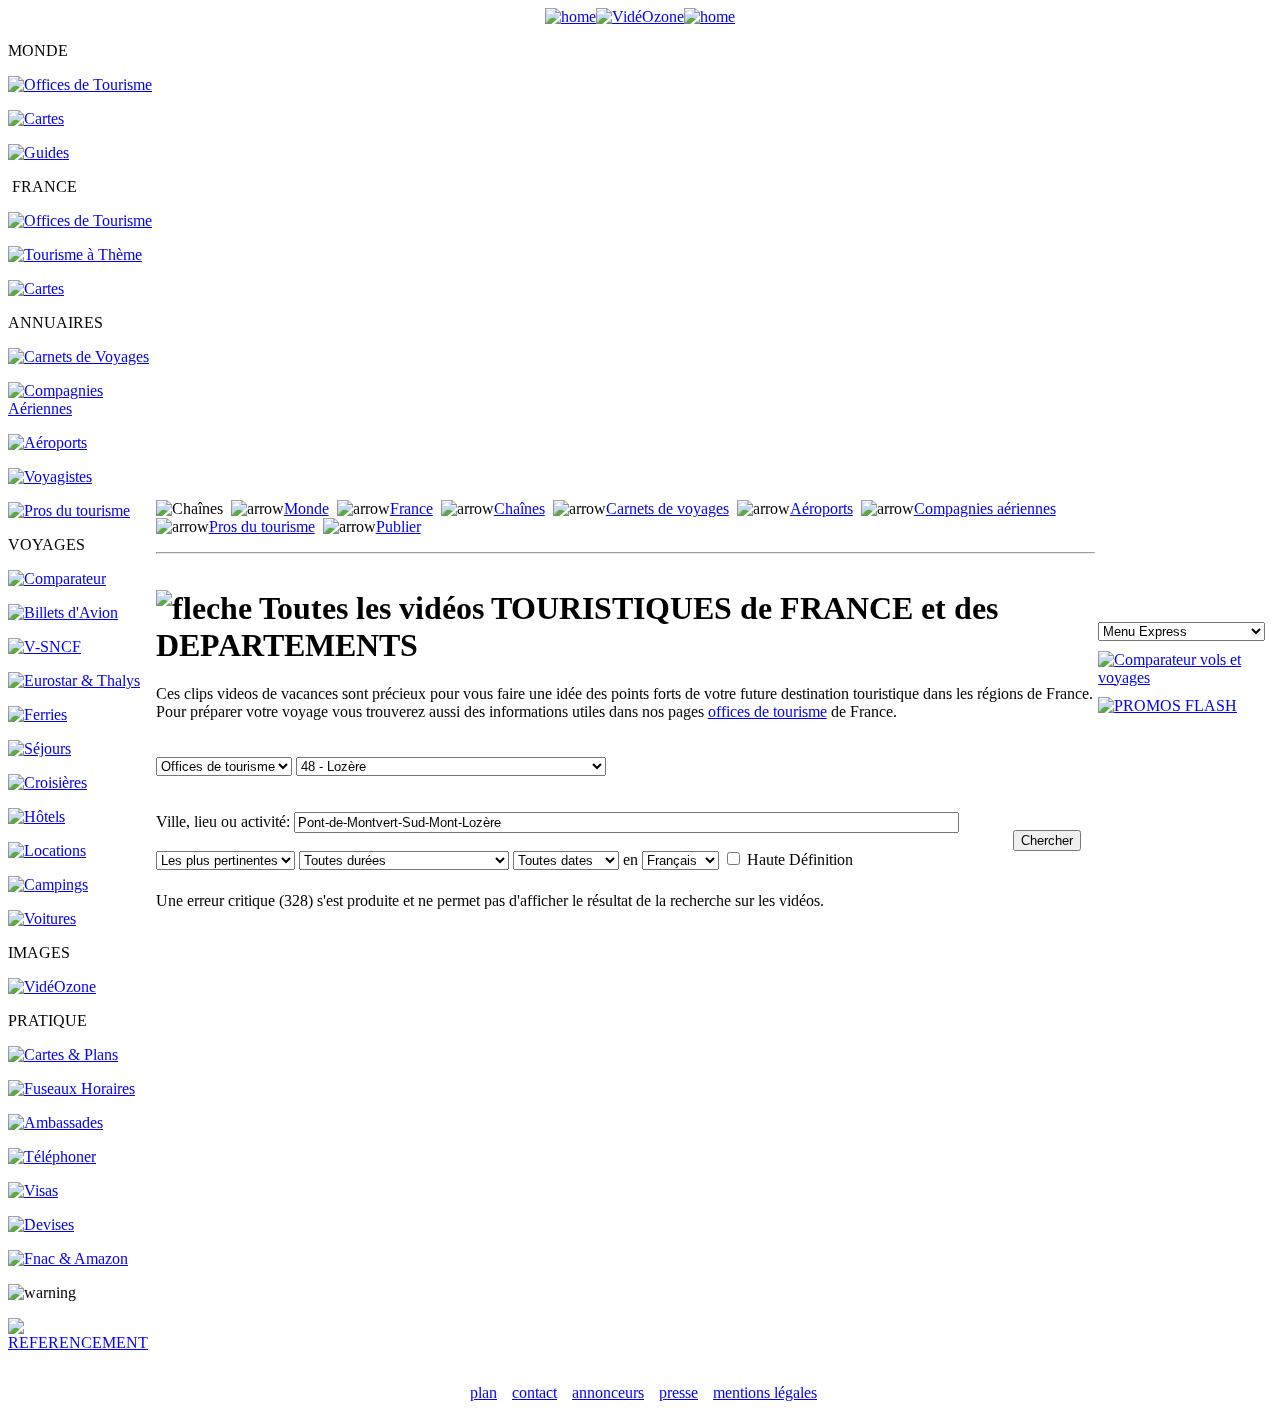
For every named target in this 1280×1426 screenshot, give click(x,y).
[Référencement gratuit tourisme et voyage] (80, 1342)
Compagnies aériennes (985, 508)
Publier (398, 526)
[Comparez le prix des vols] (1185, 677)
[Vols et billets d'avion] (63, 612)
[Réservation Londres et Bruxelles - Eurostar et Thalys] (74, 680)
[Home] (570, 16)
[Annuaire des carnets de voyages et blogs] (78, 356)
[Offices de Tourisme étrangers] (80, 84)
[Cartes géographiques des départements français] (36, 288)
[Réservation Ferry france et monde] (37, 714)
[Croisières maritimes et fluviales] (47, 782)
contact (534, 1392)
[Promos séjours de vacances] (39, 748)
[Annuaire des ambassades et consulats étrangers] (55, 1122)
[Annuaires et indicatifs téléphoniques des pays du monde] (52, 1156)
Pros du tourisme (262, 526)
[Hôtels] (36, 816)
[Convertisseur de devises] (41, 1224)
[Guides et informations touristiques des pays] (38, 152)
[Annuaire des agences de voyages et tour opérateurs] (50, 476)
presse (678, 1392)
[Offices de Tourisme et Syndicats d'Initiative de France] (80, 220)
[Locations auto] (42, 918)
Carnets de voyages (667, 508)
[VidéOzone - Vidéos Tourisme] (640, 16)
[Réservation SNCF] (44, 646)
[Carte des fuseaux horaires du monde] (71, 1088)
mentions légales (765, 1392)
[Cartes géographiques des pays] (36, 118)
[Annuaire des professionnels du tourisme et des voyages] (69, 510)
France (411, 508)
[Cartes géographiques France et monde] (63, 1054)
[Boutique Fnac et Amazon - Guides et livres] (68, 1258)
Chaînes (519, 508)
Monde (306, 508)
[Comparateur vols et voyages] (57, 578)
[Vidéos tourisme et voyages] (52, 986)
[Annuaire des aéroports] (47, 442)
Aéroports (821, 508)
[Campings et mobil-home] (48, 884)
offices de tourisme (767, 711)
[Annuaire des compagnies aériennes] (80, 408)
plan (483, 1392)
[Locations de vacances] (47, 850)
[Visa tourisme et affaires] (33, 1190)
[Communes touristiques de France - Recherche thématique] (75, 254)
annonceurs (608, 1392)
